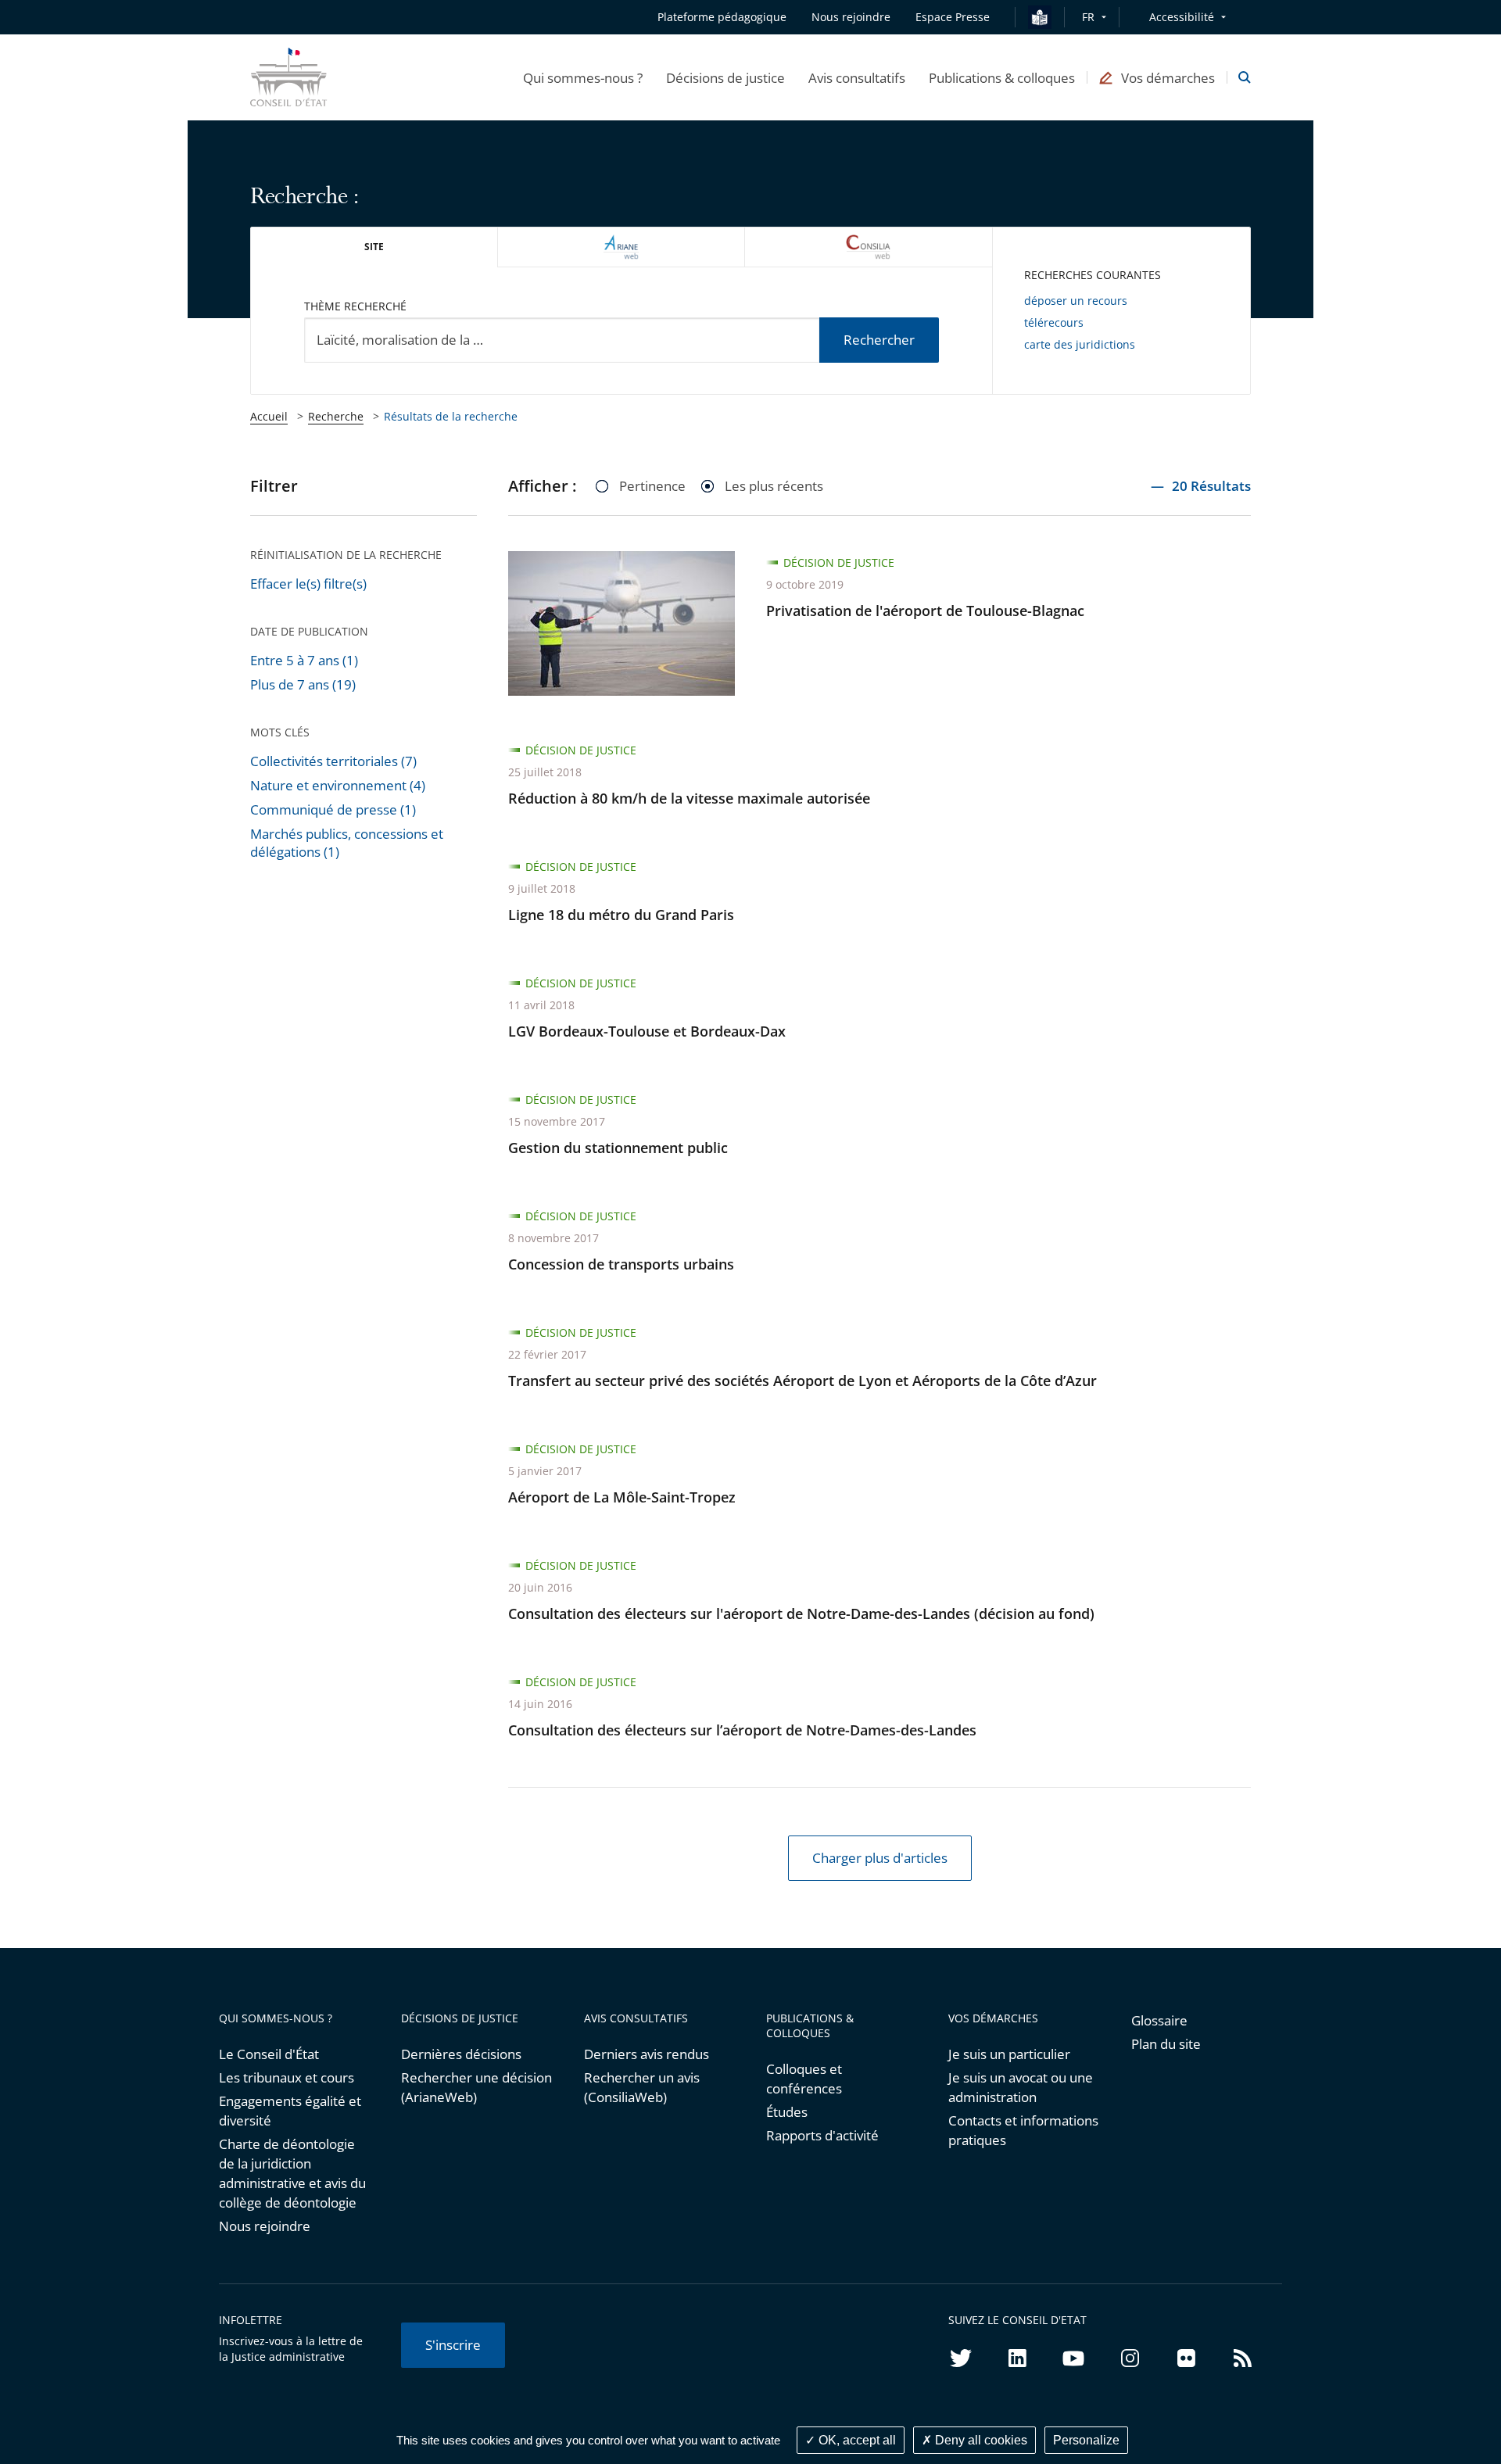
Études (787, 2112)
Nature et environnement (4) (338, 785)
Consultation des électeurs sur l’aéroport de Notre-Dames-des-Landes (742, 1730)
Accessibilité (1182, 17)
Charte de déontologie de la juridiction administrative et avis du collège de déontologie (292, 2173)
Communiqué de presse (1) (333, 809)
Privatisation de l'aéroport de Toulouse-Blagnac (925, 611)
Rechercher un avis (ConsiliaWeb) (642, 2087)
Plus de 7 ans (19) (303, 684)
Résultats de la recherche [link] (451, 416)
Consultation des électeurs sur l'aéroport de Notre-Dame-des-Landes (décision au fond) (801, 1613)
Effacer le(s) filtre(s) (308, 584)
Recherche (336, 416)
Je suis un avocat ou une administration (1021, 2087)
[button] (583, 77)
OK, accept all (856, 2440)
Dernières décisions (461, 2054)
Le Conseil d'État (269, 2054)
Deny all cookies (980, 2440)
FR (1088, 17)
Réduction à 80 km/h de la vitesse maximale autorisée (689, 798)
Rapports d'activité (822, 2135)
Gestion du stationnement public (618, 1148)
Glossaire (1159, 2020)
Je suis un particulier (1009, 2054)
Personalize (1086, 2440)
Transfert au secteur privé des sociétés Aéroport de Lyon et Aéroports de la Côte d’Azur (802, 1381)
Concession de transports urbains (621, 1264)
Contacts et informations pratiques (1023, 2130)
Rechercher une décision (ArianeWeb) (476, 2087)
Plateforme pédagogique (722, 17)
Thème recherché (355, 306)
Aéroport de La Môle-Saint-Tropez (622, 1497)
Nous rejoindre (265, 2226)
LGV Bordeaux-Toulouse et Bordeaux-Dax (647, 1031)
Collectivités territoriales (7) (333, 761)
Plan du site (1166, 2044)
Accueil (269, 416)
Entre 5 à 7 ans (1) (304, 660)
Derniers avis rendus (647, 2054)
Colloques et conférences (804, 2079)
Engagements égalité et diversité (290, 2111)
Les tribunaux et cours (287, 2077)
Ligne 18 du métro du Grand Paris (621, 915)
